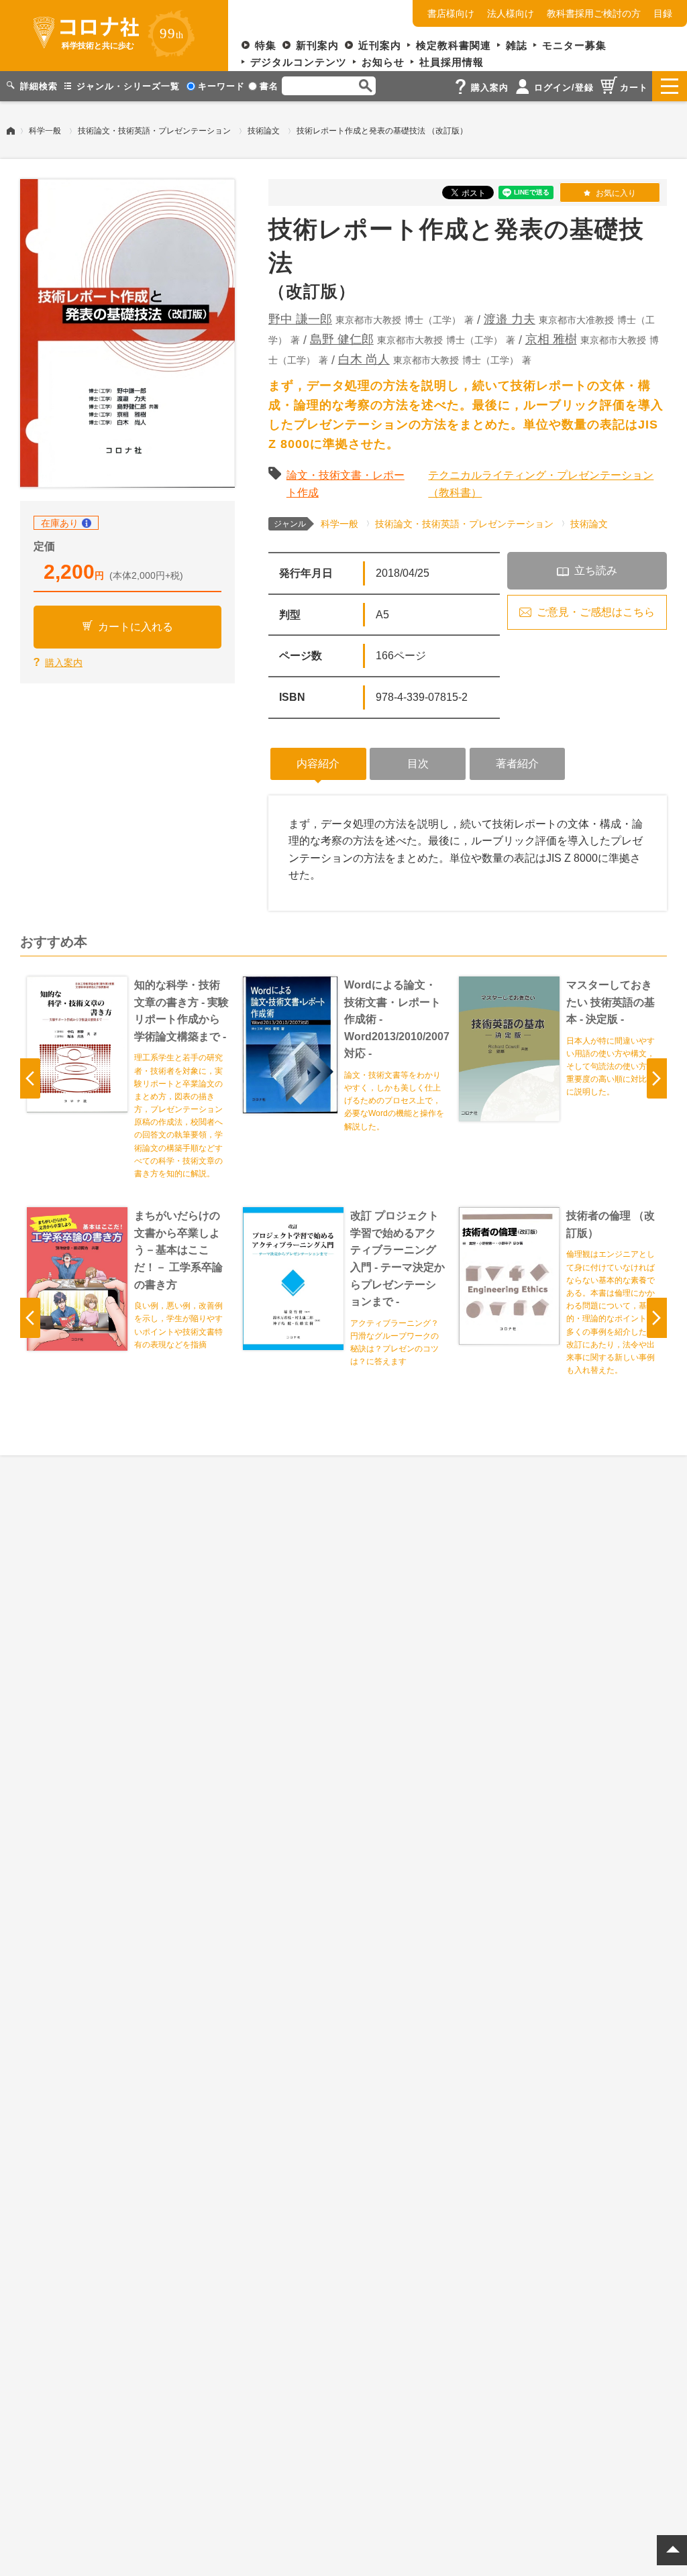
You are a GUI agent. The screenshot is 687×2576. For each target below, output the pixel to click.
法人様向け (511, 13)
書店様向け (451, 13)
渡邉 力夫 (510, 319)
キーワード (221, 86)
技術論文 (264, 131)
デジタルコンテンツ (299, 62)
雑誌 (517, 45)
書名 (269, 86)
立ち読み (596, 570)
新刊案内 (317, 45)
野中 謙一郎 (300, 319)
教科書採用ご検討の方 (594, 13)
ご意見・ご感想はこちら (596, 612)
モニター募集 (574, 45)
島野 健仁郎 (342, 339)
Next (657, 1078)
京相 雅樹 (551, 339)
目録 (663, 13)
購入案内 (64, 663)
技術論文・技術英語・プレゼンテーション (154, 131)
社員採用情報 (452, 62)
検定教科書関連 (454, 45)
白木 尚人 (364, 359)
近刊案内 (380, 45)
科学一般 (45, 131)
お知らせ (383, 62)
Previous (30, 1078)
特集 (266, 45)
